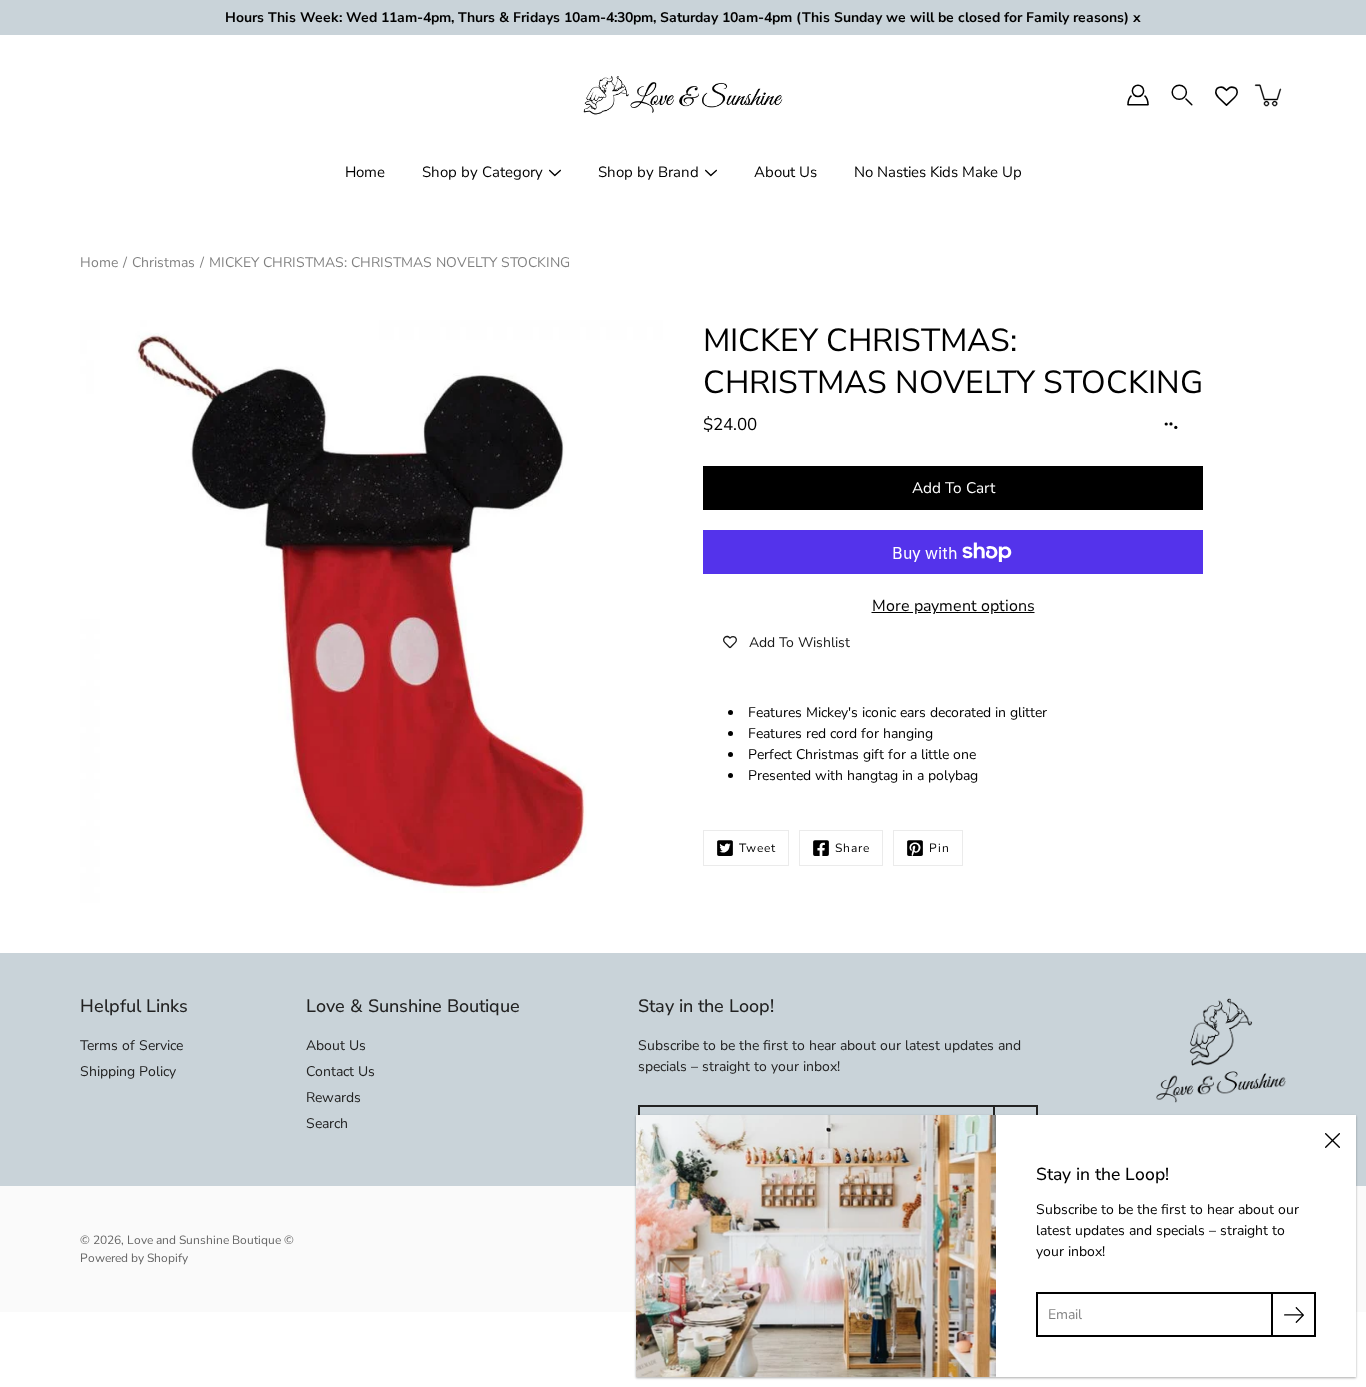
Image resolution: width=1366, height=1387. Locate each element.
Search (327, 1123)
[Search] (1182, 95)
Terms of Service (131, 1045)
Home (365, 172)
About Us (785, 172)
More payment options (953, 606)
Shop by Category (482, 172)
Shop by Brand (648, 172)
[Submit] (1293, 1314)
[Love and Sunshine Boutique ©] (683, 95)
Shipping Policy (128, 1071)
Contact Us (340, 1071)
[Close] (1332, 1139)
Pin (939, 848)
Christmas (163, 262)
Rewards (333, 1097)
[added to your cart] (1270, 95)
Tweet (757, 848)
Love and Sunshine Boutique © (210, 1240)
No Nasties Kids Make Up (938, 172)
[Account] (1138, 95)
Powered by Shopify (134, 1258)
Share (852, 848)
